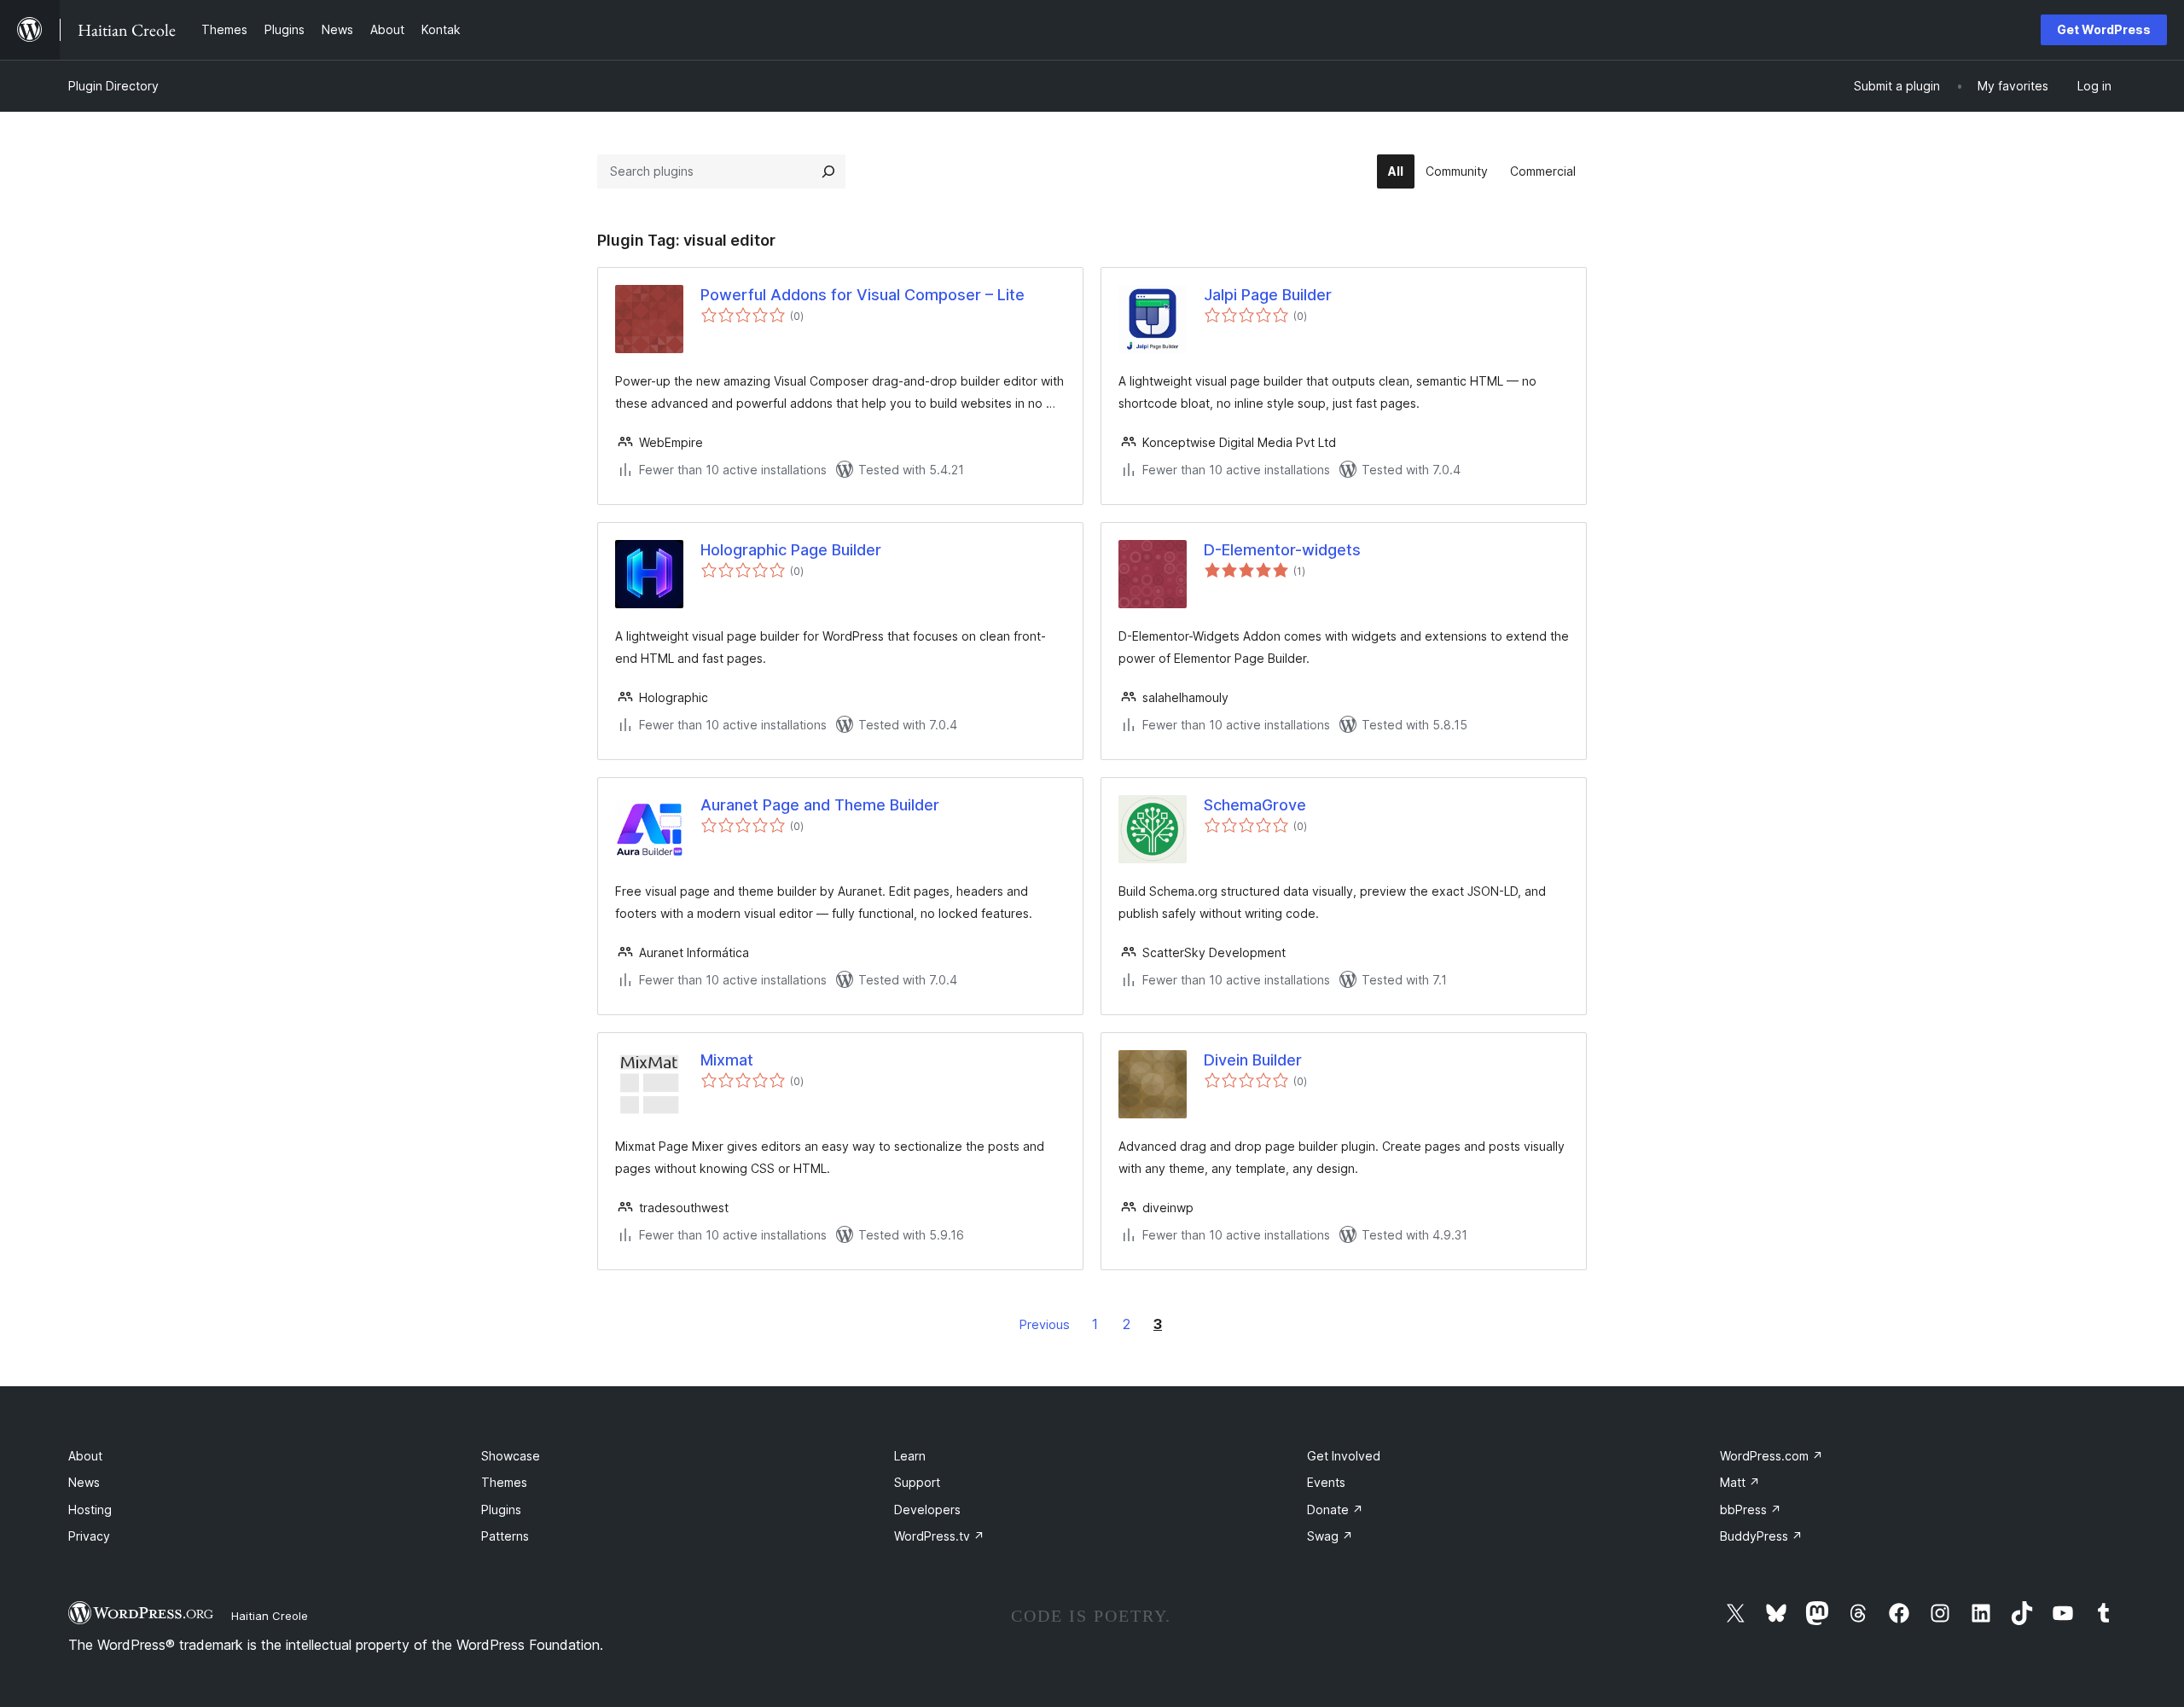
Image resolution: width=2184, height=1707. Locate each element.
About (85, 1456)
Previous (1045, 1324)
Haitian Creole (270, 1616)
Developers (927, 1510)
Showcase (511, 1456)
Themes (504, 1482)
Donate (1335, 1510)
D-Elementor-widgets (1282, 550)
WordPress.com (1772, 1456)
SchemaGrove (1255, 805)
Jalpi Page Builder (1268, 295)
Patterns (505, 1536)
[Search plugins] (828, 171)
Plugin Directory (113, 86)
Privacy (89, 1536)
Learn (910, 1456)
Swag (1330, 1536)
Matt (1740, 1482)
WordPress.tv (939, 1536)
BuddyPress (1761, 1536)
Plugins (501, 1510)
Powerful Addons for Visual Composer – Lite (863, 295)
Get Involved (1344, 1456)
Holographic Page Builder (791, 550)
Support (917, 1482)
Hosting (90, 1510)
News (84, 1482)
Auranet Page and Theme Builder (820, 805)
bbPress (1751, 1510)
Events (1326, 1482)
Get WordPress (2104, 29)
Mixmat (727, 1060)
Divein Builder (1253, 1060)
